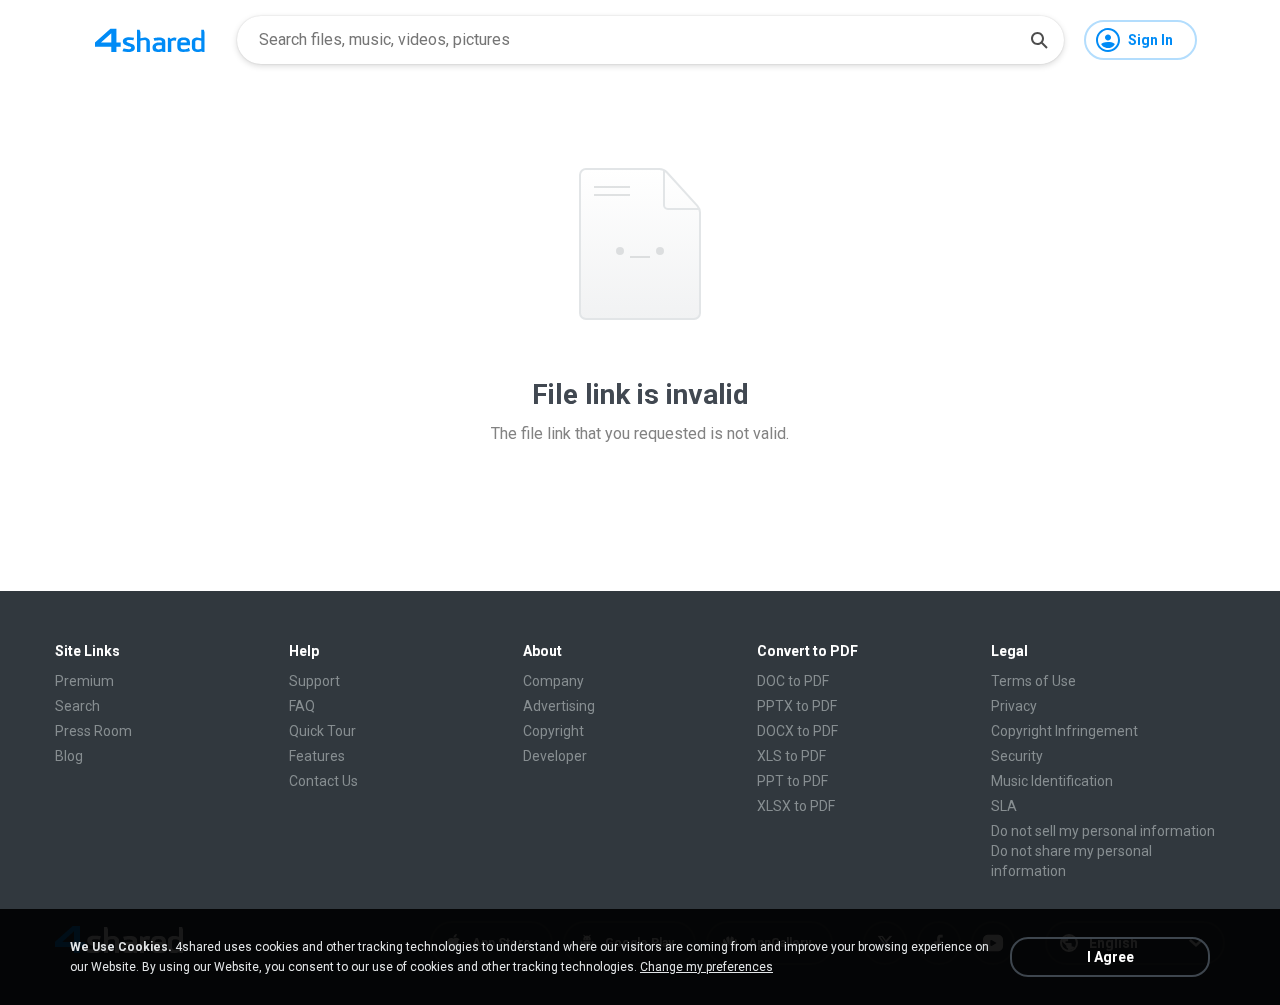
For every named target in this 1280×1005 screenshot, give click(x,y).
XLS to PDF (791, 756)
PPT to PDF (792, 781)
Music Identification (1052, 781)
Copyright (553, 731)
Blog (69, 756)
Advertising (559, 706)
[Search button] (1039, 40)
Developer (555, 756)
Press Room (93, 731)
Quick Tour (322, 731)
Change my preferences (706, 967)
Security (1017, 756)
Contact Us (323, 781)
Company (553, 681)
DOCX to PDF (797, 731)
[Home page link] (150, 40)
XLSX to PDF (796, 806)
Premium (84, 681)
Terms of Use (1033, 681)
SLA (1004, 806)
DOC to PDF (793, 681)
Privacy (1014, 706)
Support (314, 681)
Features (317, 756)
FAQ (302, 706)
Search (77, 706)
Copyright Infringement (1064, 731)
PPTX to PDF (797, 706)
